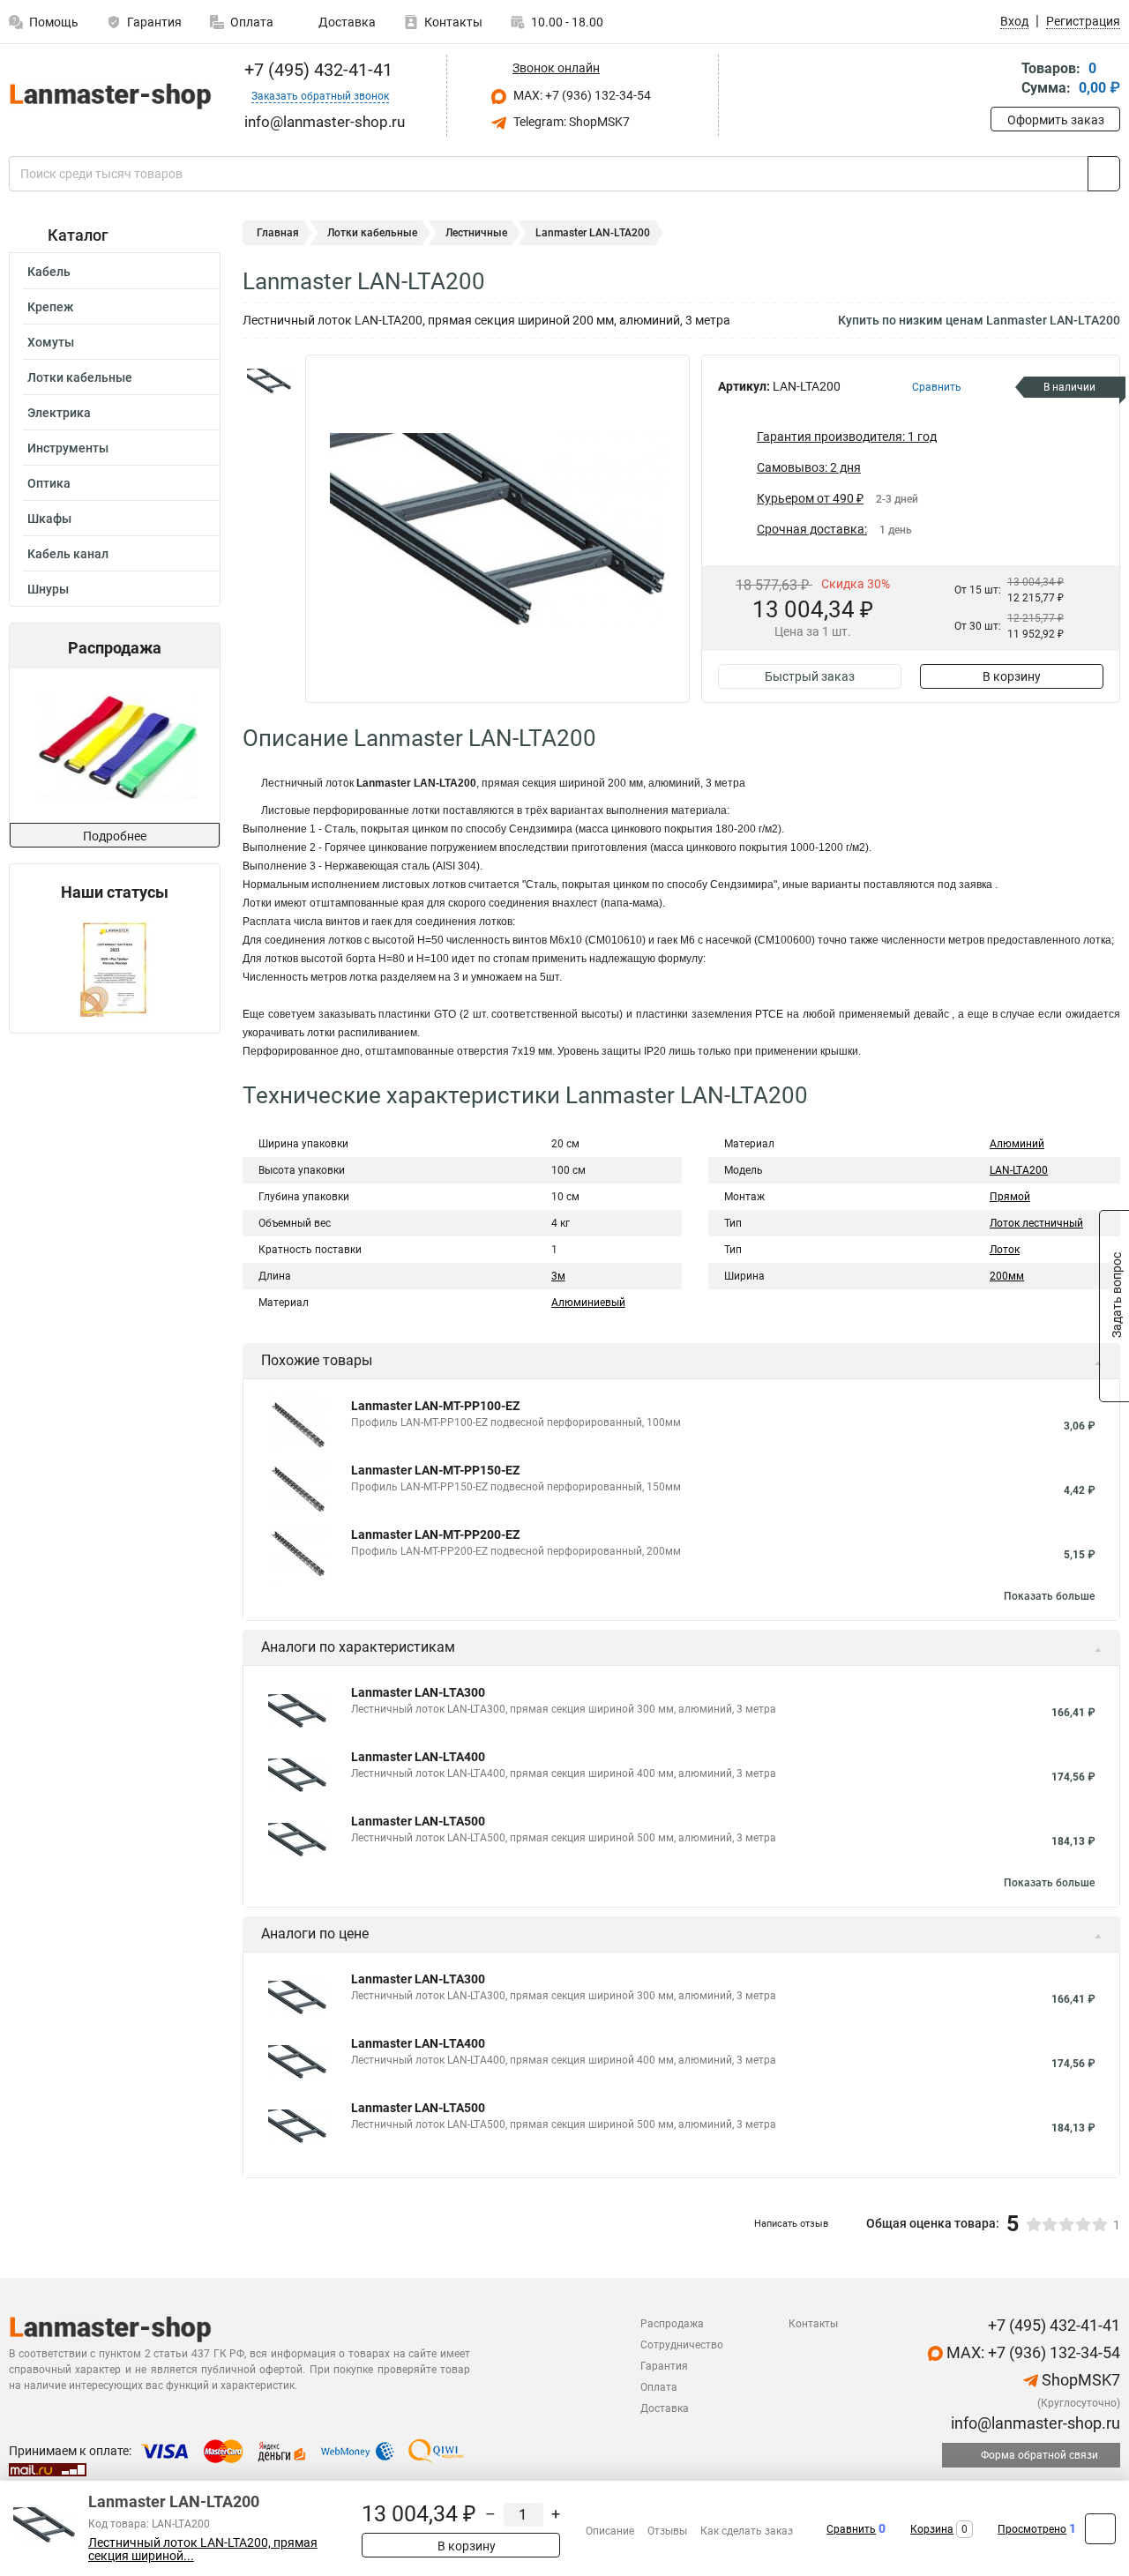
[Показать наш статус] (115, 967)
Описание (610, 2531)
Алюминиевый (588, 1303)
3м (558, 1276)
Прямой (1010, 1197)
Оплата (252, 22)
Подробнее (115, 836)
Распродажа (672, 2324)
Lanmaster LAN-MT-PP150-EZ (435, 1470)
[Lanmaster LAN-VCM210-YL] (113, 746)
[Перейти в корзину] (1003, 80)
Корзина (932, 2529)
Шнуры (48, 589)
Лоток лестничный (1036, 1223)
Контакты (453, 22)
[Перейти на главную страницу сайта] (108, 96)
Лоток (1005, 1250)
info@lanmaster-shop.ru (1034, 2423)
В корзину (1012, 676)
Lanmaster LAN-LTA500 (418, 1821)
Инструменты (68, 448)
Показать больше (1049, 1596)
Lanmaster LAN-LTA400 (418, 1757)
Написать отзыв (791, 2224)
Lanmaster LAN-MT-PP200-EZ (435, 1534)
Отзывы (667, 2531)
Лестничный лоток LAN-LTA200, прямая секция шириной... (203, 2550)
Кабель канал (68, 554)
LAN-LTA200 (1019, 1170)
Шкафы (49, 519)
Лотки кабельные (80, 377)
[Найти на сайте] (1104, 174)
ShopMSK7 (1079, 2380)
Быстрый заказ (810, 676)
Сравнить (851, 2529)
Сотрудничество (682, 2345)
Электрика (59, 413)
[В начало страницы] (1100, 2529)
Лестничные (476, 233)
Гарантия (154, 22)
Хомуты (51, 342)
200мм (1007, 1276)
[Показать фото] (269, 381)
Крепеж (50, 307)
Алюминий (1017, 1144)
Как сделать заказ (747, 2531)
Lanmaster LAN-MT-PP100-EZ (435, 1406)
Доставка (346, 22)
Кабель (49, 272)
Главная (278, 233)
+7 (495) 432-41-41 (316, 70)
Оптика (49, 483)
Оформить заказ (1056, 120)
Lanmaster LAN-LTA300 (418, 1692)
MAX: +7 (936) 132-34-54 (581, 95)
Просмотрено (1032, 2529)
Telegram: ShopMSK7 (570, 122)
